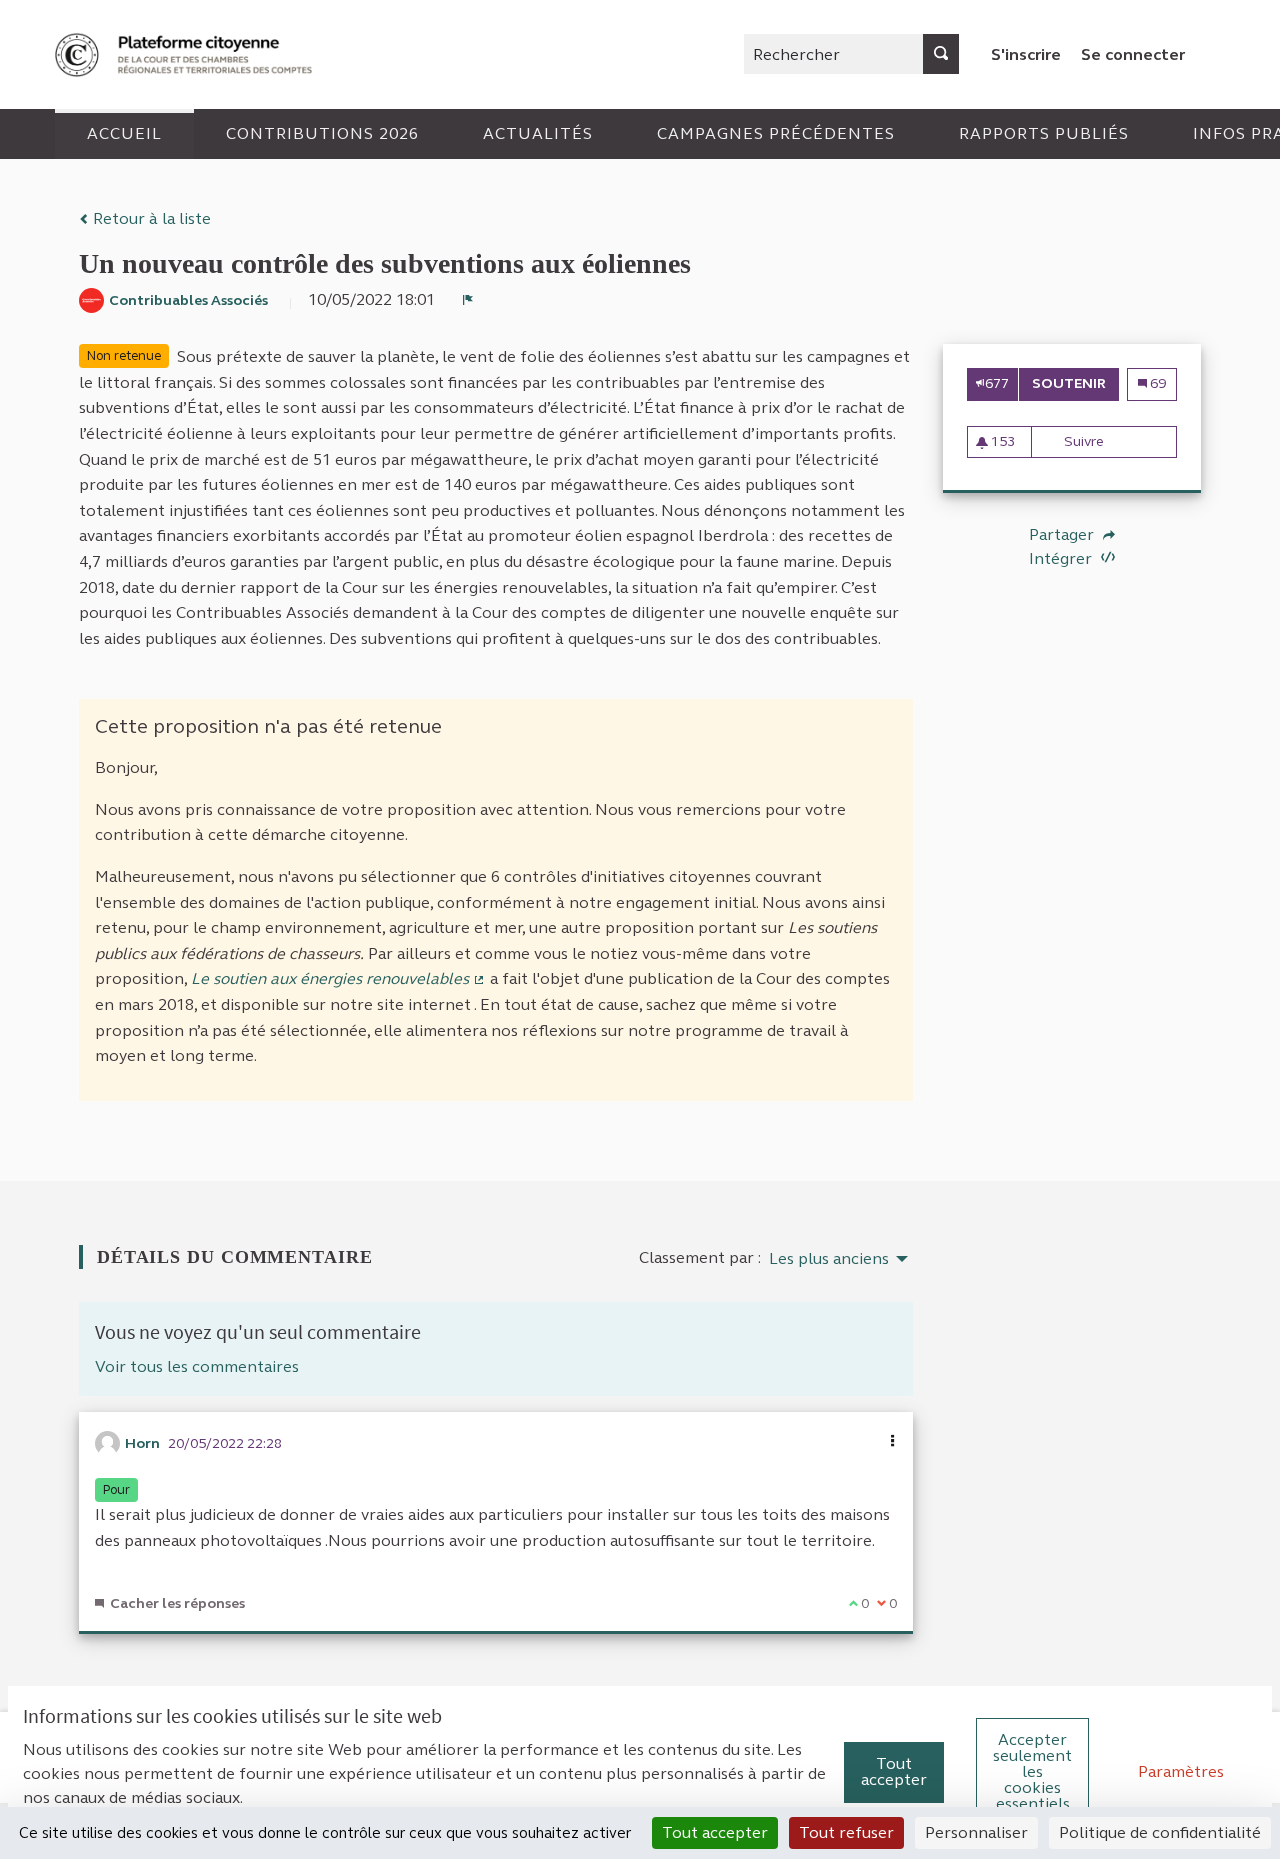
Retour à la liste (150, 218)
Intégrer (1062, 558)
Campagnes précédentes (776, 133)
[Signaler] (468, 300)
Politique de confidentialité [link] (1160, 1832)
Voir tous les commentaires (197, 1366)
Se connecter (1133, 54)
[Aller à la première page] (186, 54)
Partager (1063, 535)
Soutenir (1075, 383)
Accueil (124, 133)
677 (997, 383)
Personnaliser (976, 1832)
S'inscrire (1026, 54)
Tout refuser (846, 1832)
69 (1157, 383)
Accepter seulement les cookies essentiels (1032, 1771)
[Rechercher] (941, 54)
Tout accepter (894, 1771)
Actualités (538, 133)
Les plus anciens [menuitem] (829, 1259)
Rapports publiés (1044, 133)
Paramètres (1181, 1771)
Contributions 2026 (322, 133)
